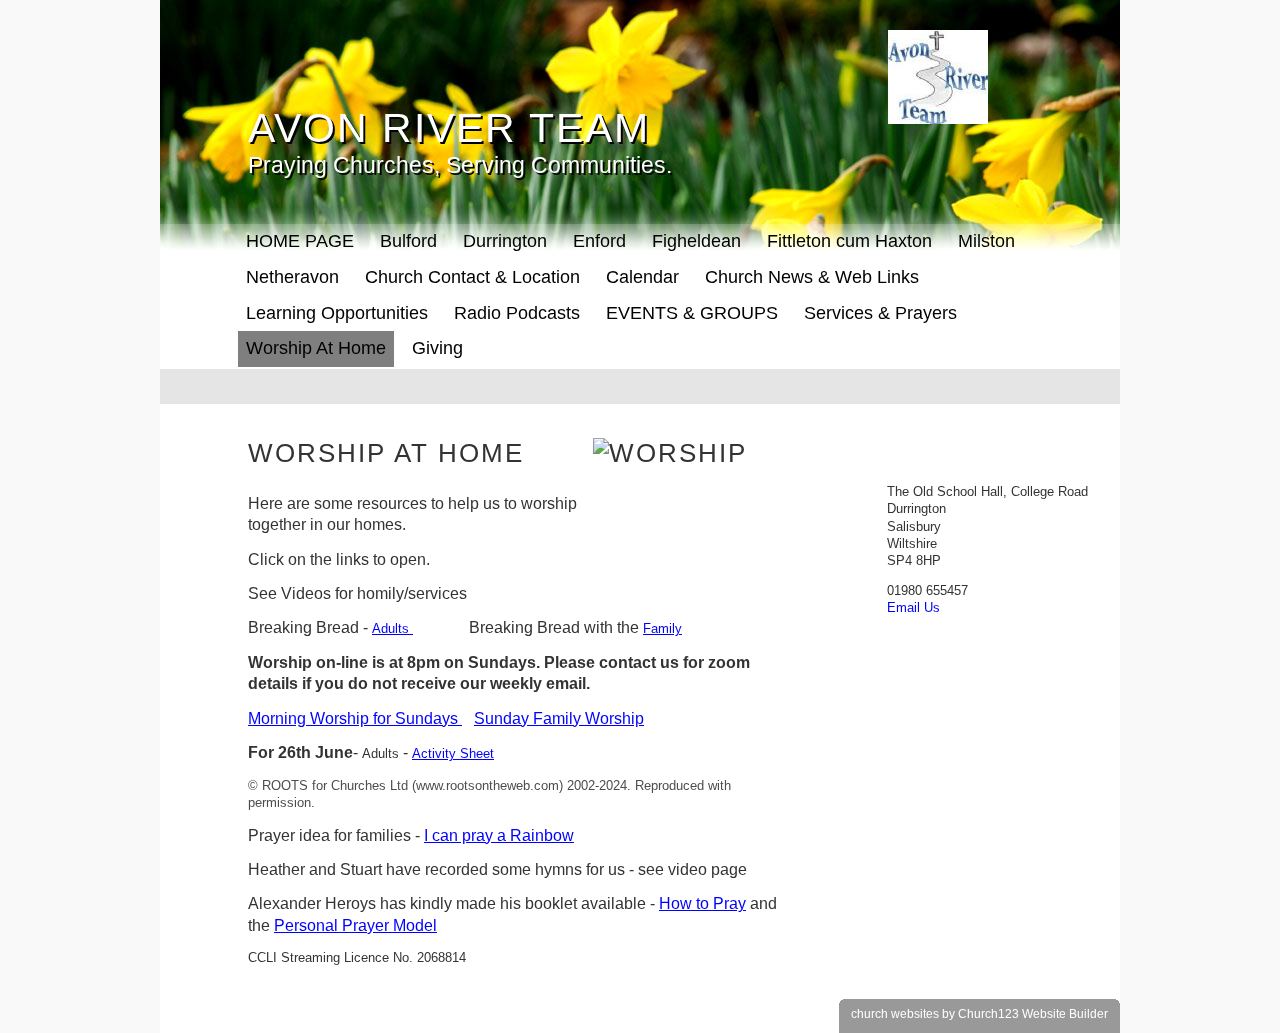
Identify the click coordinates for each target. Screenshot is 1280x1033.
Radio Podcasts (517, 313)
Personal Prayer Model (355, 925)
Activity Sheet (453, 753)
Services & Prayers (880, 313)
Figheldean (696, 241)
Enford (599, 241)
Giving (437, 348)
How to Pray (702, 903)
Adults (392, 628)
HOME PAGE (300, 241)
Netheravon (292, 277)
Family (662, 628)
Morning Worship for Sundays (355, 718)
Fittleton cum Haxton (849, 241)
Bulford (408, 241)
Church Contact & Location (472, 277)
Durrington (505, 241)
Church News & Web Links (812, 277)
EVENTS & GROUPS (692, 313)
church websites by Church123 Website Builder (979, 1014)
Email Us (913, 607)
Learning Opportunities (337, 313)
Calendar (642, 277)
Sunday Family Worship (559, 718)
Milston (986, 241)
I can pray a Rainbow (499, 835)
